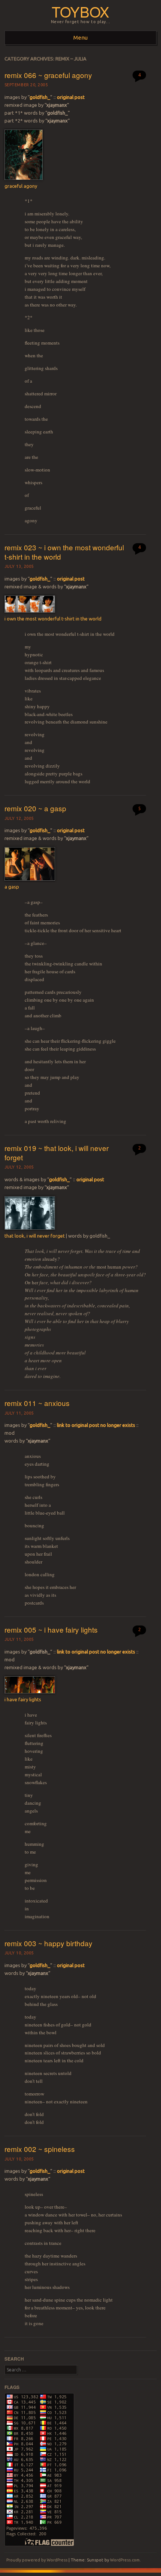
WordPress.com (125, 2560)
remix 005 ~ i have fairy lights (51, 1629)
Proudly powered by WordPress (37, 2560)
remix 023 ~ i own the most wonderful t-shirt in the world (64, 552)
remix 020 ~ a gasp (35, 808)
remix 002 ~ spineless (40, 2149)
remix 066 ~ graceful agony (48, 75)
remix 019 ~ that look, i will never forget (57, 1152)
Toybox (80, 11)
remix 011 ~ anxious (37, 1403)
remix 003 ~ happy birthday (48, 1943)
